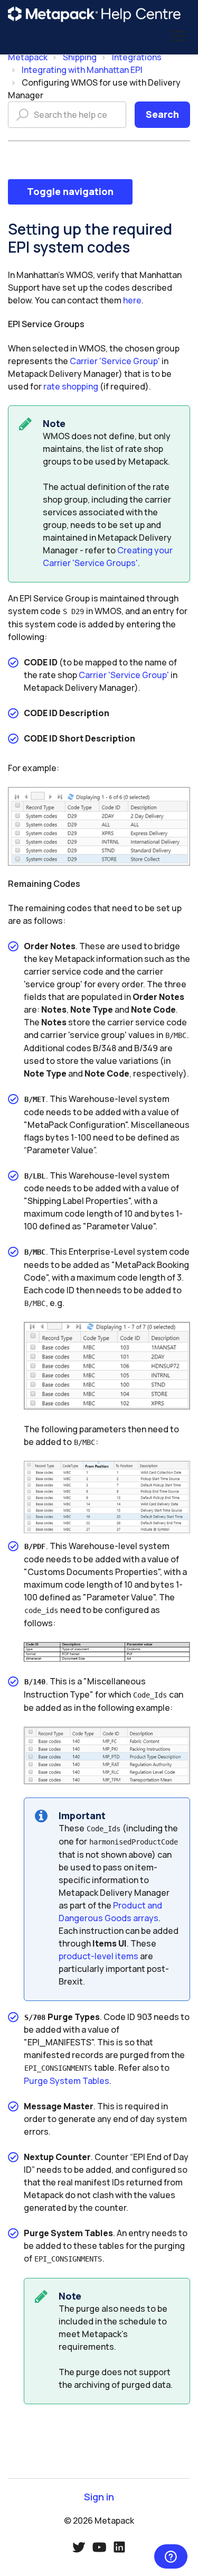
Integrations (137, 57)
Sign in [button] (99, 2497)
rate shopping (71, 386)
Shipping (80, 57)
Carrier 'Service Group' (115, 361)
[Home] (95, 14)
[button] (178, 36)
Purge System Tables (67, 2081)
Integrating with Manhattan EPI (82, 70)
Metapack (28, 57)
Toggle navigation (70, 191)
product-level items (98, 1956)
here (132, 300)
